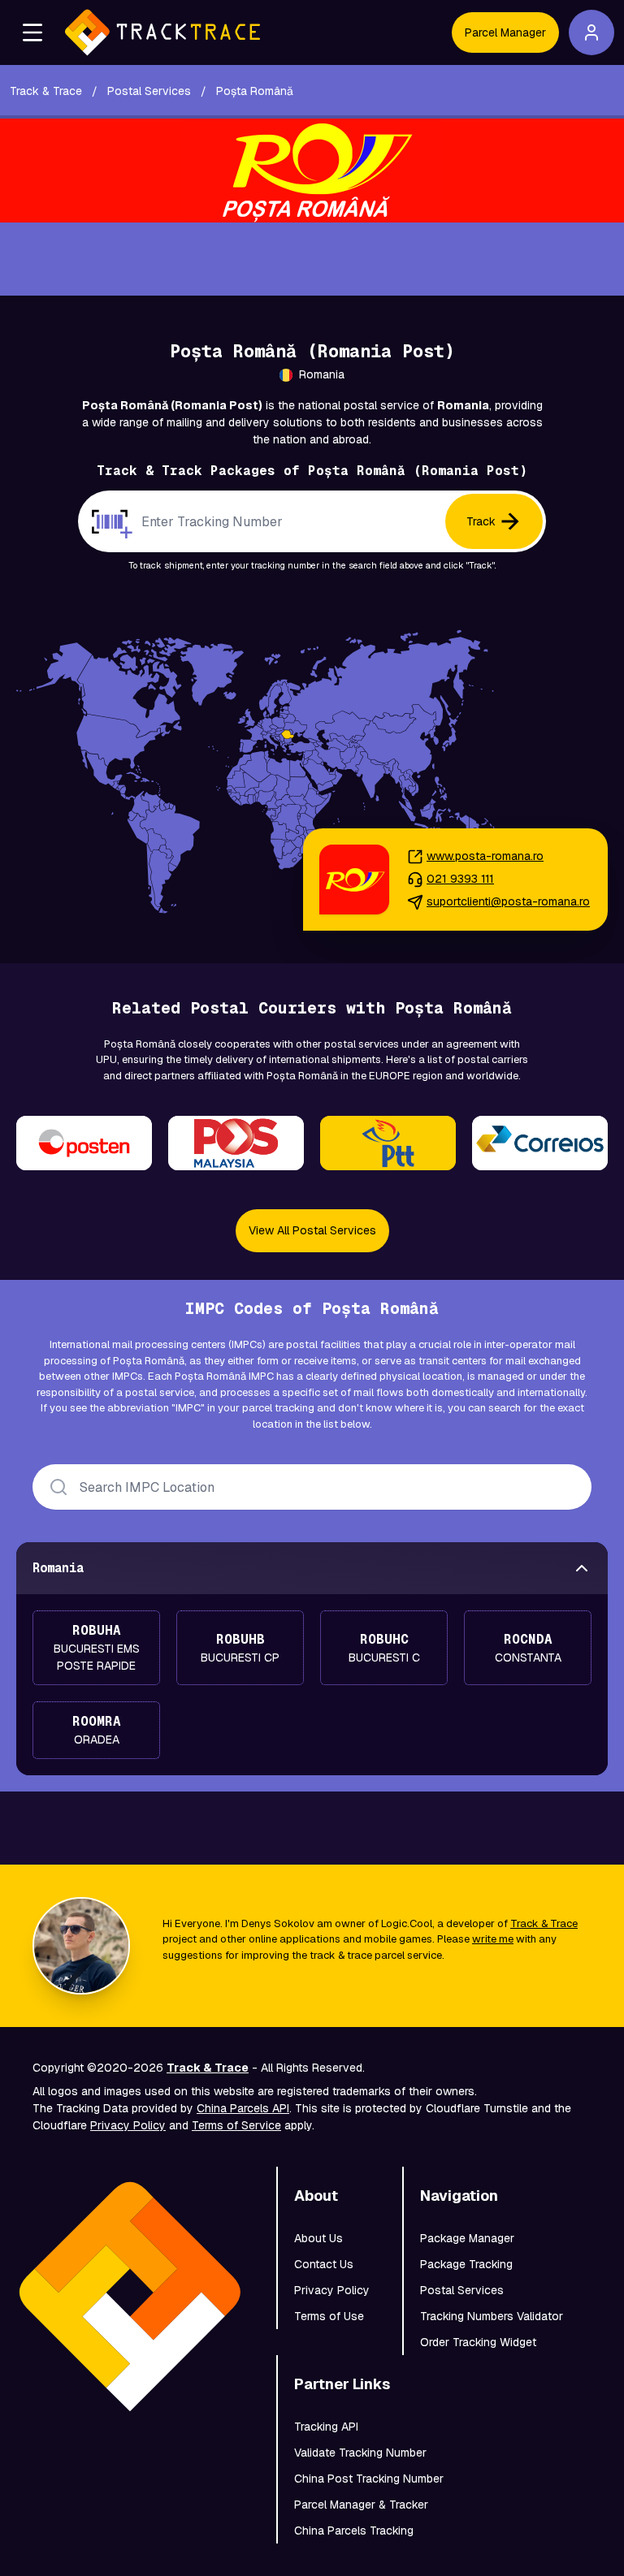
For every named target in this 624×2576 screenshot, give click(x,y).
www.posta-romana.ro (485, 856)
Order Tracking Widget (478, 2342)
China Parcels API (243, 2108)
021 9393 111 (460, 879)
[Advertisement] (312, 259)
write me (493, 1939)
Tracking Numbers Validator (492, 2316)
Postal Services (462, 2290)
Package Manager (467, 2238)
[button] (32, 32)
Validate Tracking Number (360, 2453)
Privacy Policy (128, 2125)
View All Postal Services (312, 1230)
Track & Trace (544, 1923)
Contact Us (324, 2264)
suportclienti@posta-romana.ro (508, 901)
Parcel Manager (505, 32)
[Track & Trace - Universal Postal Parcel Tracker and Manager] (162, 32)
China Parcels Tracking (354, 2531)
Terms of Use (329, 2316)
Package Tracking (466, 2264)
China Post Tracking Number (369, 2479)
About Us (318, 2238)
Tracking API (326, 2427)
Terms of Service (236, 2125)
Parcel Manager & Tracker (361, 2505)
